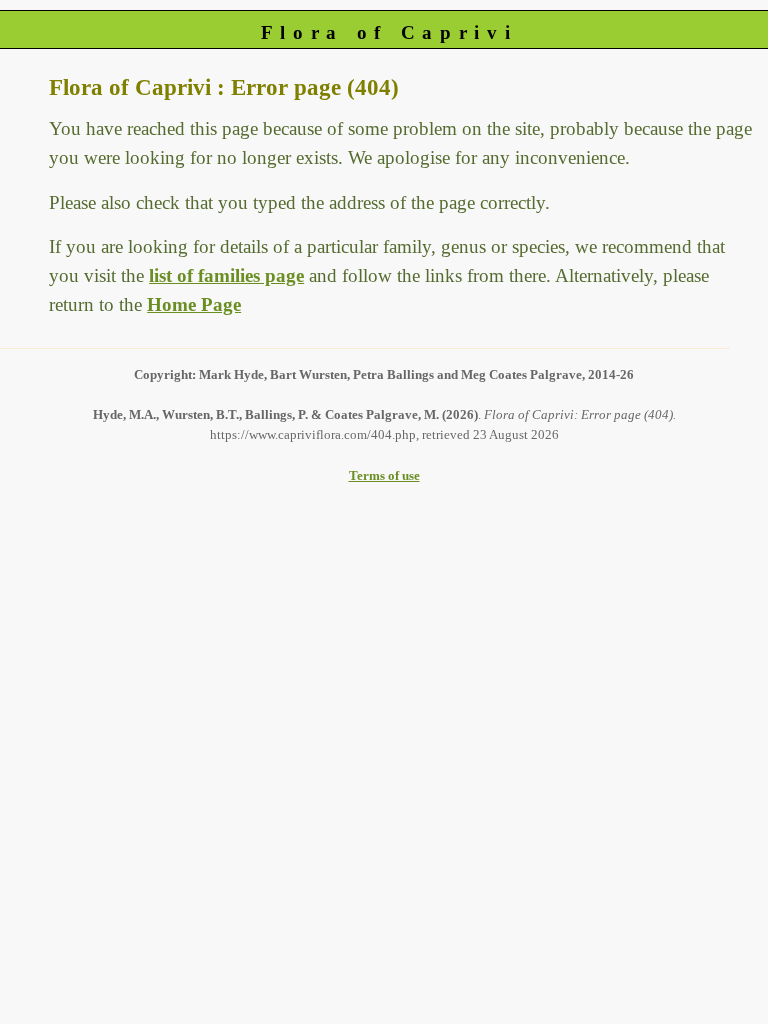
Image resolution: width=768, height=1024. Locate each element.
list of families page (226, 275)
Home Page (194, 304)
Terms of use (384, 475)
